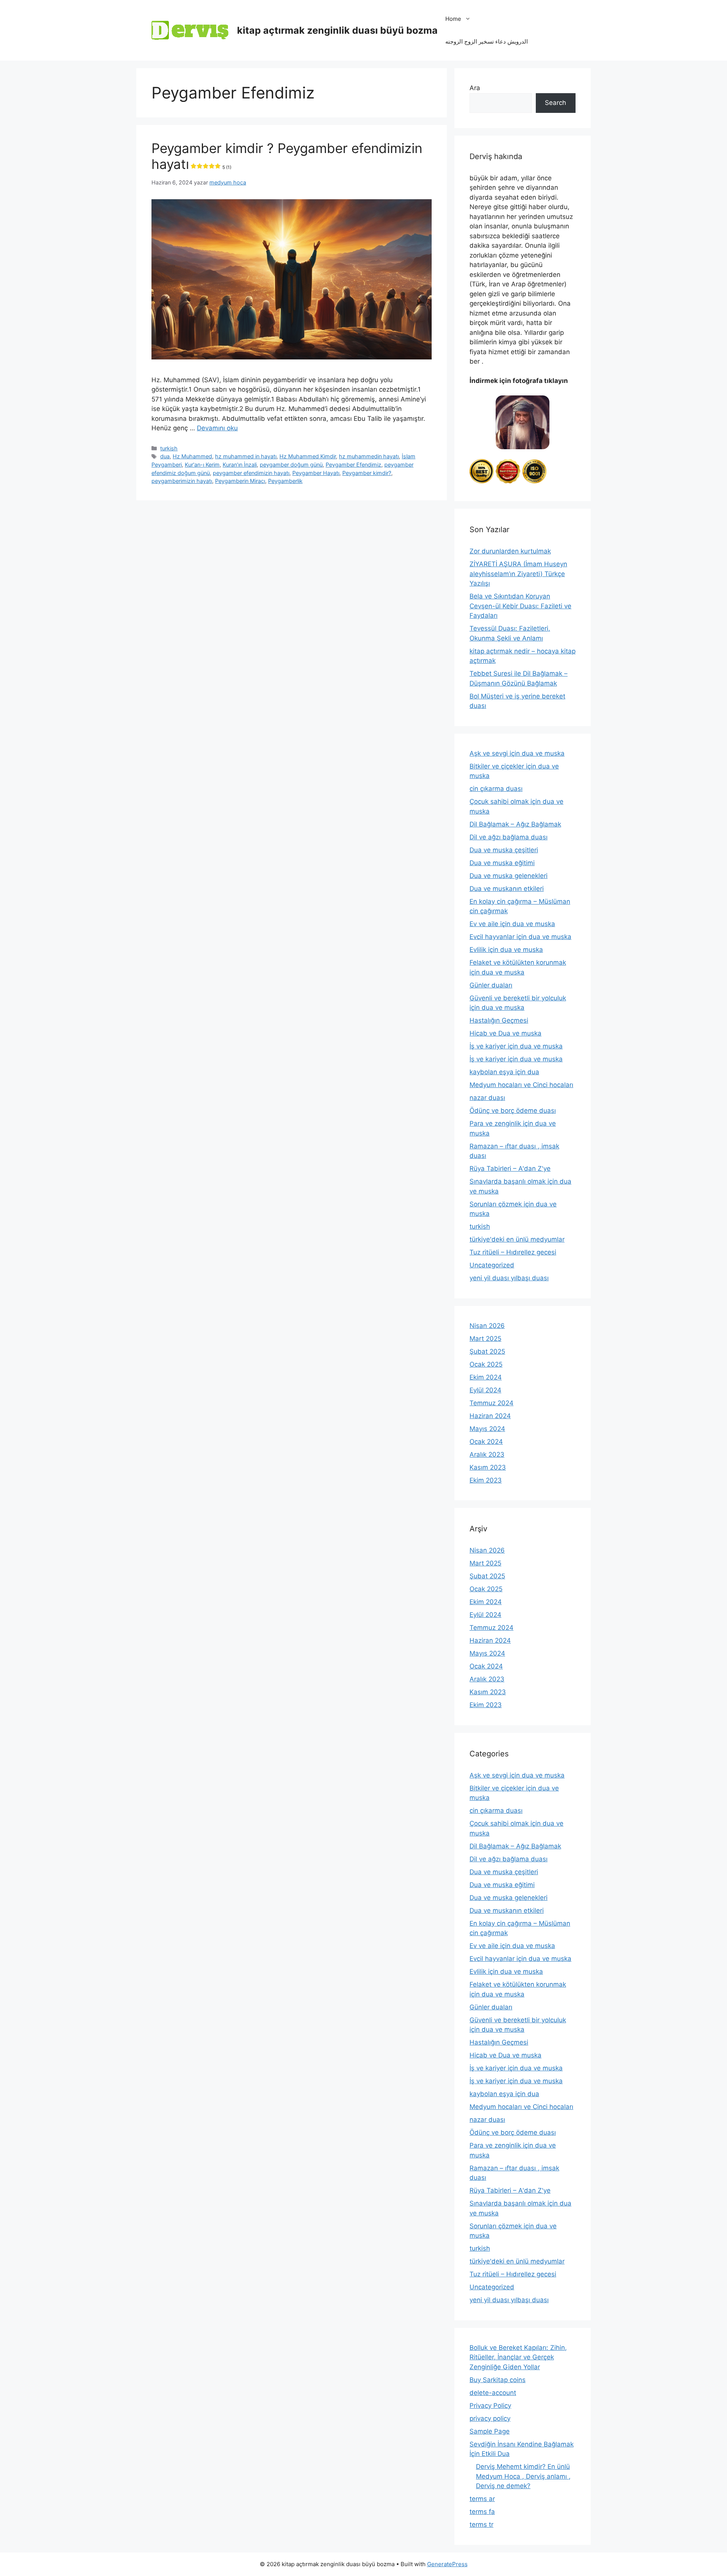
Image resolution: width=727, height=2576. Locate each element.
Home (453, 19)
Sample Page (490, 2431)
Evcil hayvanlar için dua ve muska (520, 937)
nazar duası (487, 1098)
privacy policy (490, 2418)
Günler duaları (491, 985)
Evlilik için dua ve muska (506, 950)
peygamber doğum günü (291, 465)
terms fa (482, 2512)
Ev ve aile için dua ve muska (512, 924)
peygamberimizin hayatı (182, 481)
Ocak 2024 (486, 1442)
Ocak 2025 (486, 1364)
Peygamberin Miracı (240, 481)
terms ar (482, 2499)
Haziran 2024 (490, 1416)
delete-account (493, 2393)
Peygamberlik (285, 481)
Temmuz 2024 (491, 1403)
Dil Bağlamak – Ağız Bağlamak (515, 824)
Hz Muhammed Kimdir (308, 456)
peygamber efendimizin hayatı (251, 473)
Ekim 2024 (486, 1377)
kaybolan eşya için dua (504, 1072)
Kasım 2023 (488, 1467)
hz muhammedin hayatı (369, 456)
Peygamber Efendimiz (353, 465)
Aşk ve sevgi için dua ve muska (517, 753)
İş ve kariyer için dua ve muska (516, 1046)
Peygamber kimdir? (367, 473)
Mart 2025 (485, 1339)
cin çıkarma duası (496, 789)
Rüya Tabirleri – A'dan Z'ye (510, 1168)
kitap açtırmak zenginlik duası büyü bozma (337, 30)
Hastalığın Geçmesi (499, 1020)
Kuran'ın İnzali (240, 465)
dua (165, 456)
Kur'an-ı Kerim (202, 465)
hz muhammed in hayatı (246, 456)
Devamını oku (217, 428)
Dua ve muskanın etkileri (507, 889)
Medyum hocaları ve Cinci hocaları (521, 1085)
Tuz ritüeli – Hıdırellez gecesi (513, 1252)
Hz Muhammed (192, 456)
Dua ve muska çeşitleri (504, 850)
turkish (169, 448)
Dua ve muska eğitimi (502, 863)
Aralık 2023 (487, 1454)
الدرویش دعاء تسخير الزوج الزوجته (487, 41)
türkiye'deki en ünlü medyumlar (517, 1239)
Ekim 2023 (486, 1480)
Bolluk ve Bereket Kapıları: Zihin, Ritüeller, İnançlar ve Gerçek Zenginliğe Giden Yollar (518, 2357)
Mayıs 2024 (487, 1429)
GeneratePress (447, 2564)
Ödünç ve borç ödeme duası (513, 1111)
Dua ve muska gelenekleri (509, 876)
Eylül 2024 (485, 1390)
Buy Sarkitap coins (498, 2380)
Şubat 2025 (487, 1351)
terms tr (481, 2524)
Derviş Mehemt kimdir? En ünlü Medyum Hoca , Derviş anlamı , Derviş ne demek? (523, 2476)
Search (555, 103)
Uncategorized (492, 1265)
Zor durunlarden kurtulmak (510, 551)
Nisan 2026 (487, 1326)
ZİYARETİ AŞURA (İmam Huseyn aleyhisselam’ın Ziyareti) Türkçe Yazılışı (518, 574)
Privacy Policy (490, 2406)
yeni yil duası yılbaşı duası (509, 1278)
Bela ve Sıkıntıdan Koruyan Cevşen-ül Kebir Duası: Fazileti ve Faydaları (520, 606)
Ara (475, 88)
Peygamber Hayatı (316, 473)
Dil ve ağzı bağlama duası (509, 837)
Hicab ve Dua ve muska (505, 1033)
